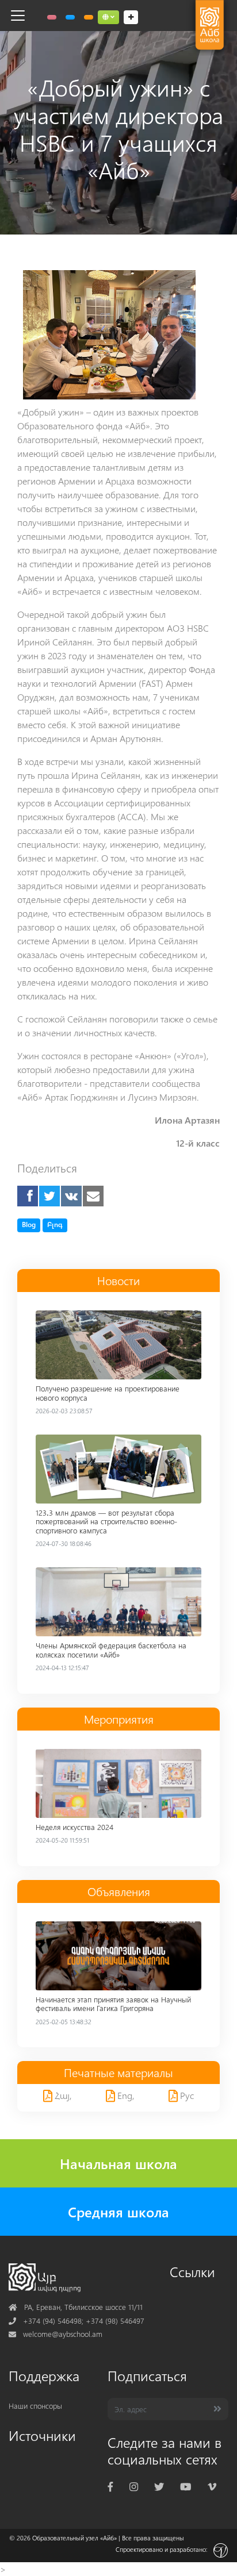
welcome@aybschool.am (56, 2334)
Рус (186, 2095)
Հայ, (62, 2095)
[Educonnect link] (89, 17)
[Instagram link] (134, 2487)
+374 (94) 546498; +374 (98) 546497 (77, 2321)
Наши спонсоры (35, 2406)
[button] (108, 17)
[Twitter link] (159, 2487)
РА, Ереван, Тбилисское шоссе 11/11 (76, 2307)
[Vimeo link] (212, 2487)
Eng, (125, 2095)
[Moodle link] (70, 17)
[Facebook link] (110, 2487)
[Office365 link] (52, 17)
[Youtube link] (186, 2487)
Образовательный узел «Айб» (74, 2538)
